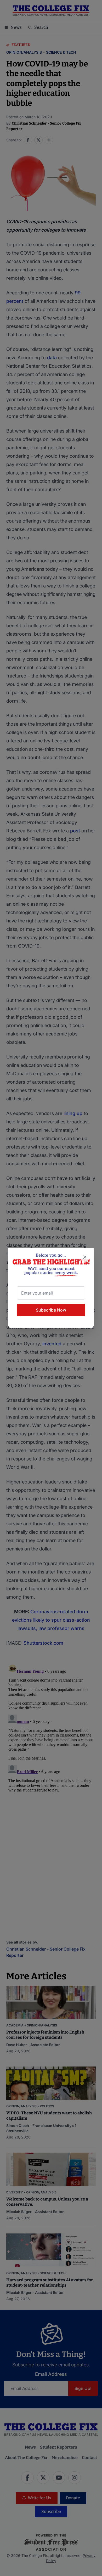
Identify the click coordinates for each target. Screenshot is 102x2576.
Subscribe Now (51, 1310)
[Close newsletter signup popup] (85, 1257)
